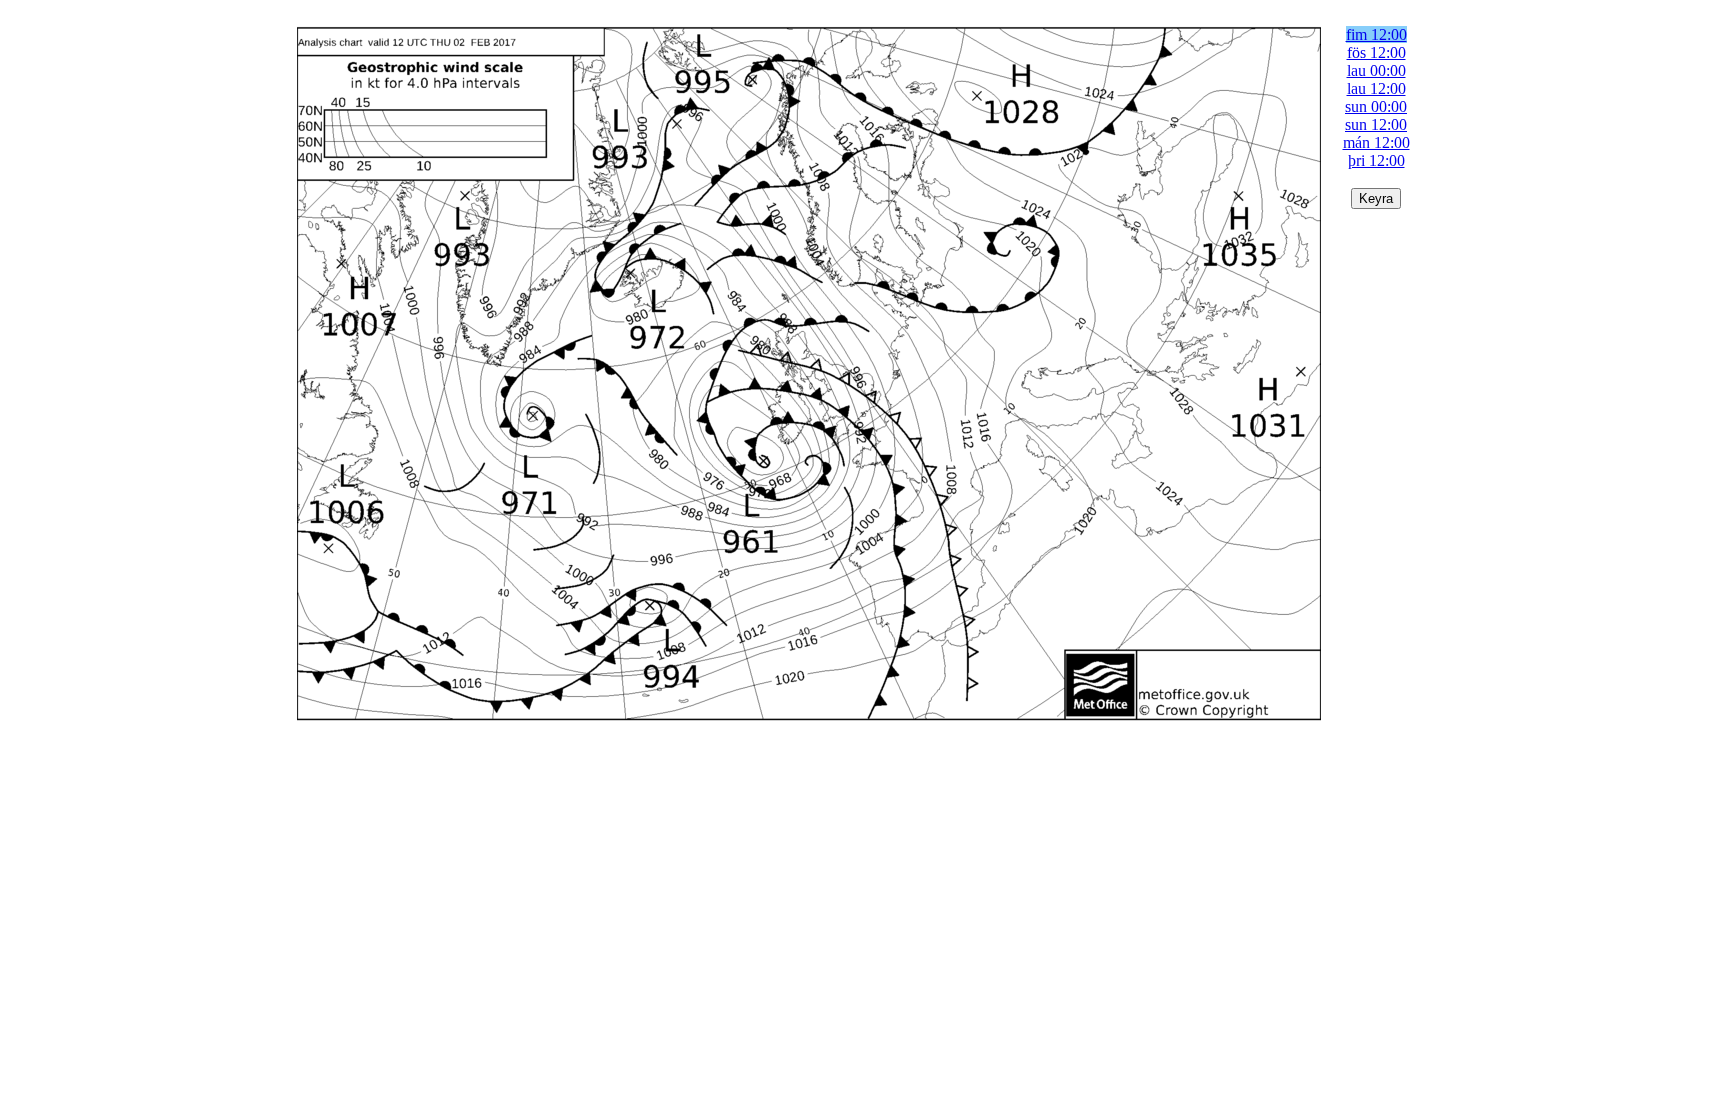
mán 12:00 (1376, 142)
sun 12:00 (1376, 124)
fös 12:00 (1376, 52)
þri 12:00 (1376, 160)
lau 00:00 (1376, 70)
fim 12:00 (1376, 34)
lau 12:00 (1376, 88)
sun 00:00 (1376, 106)
